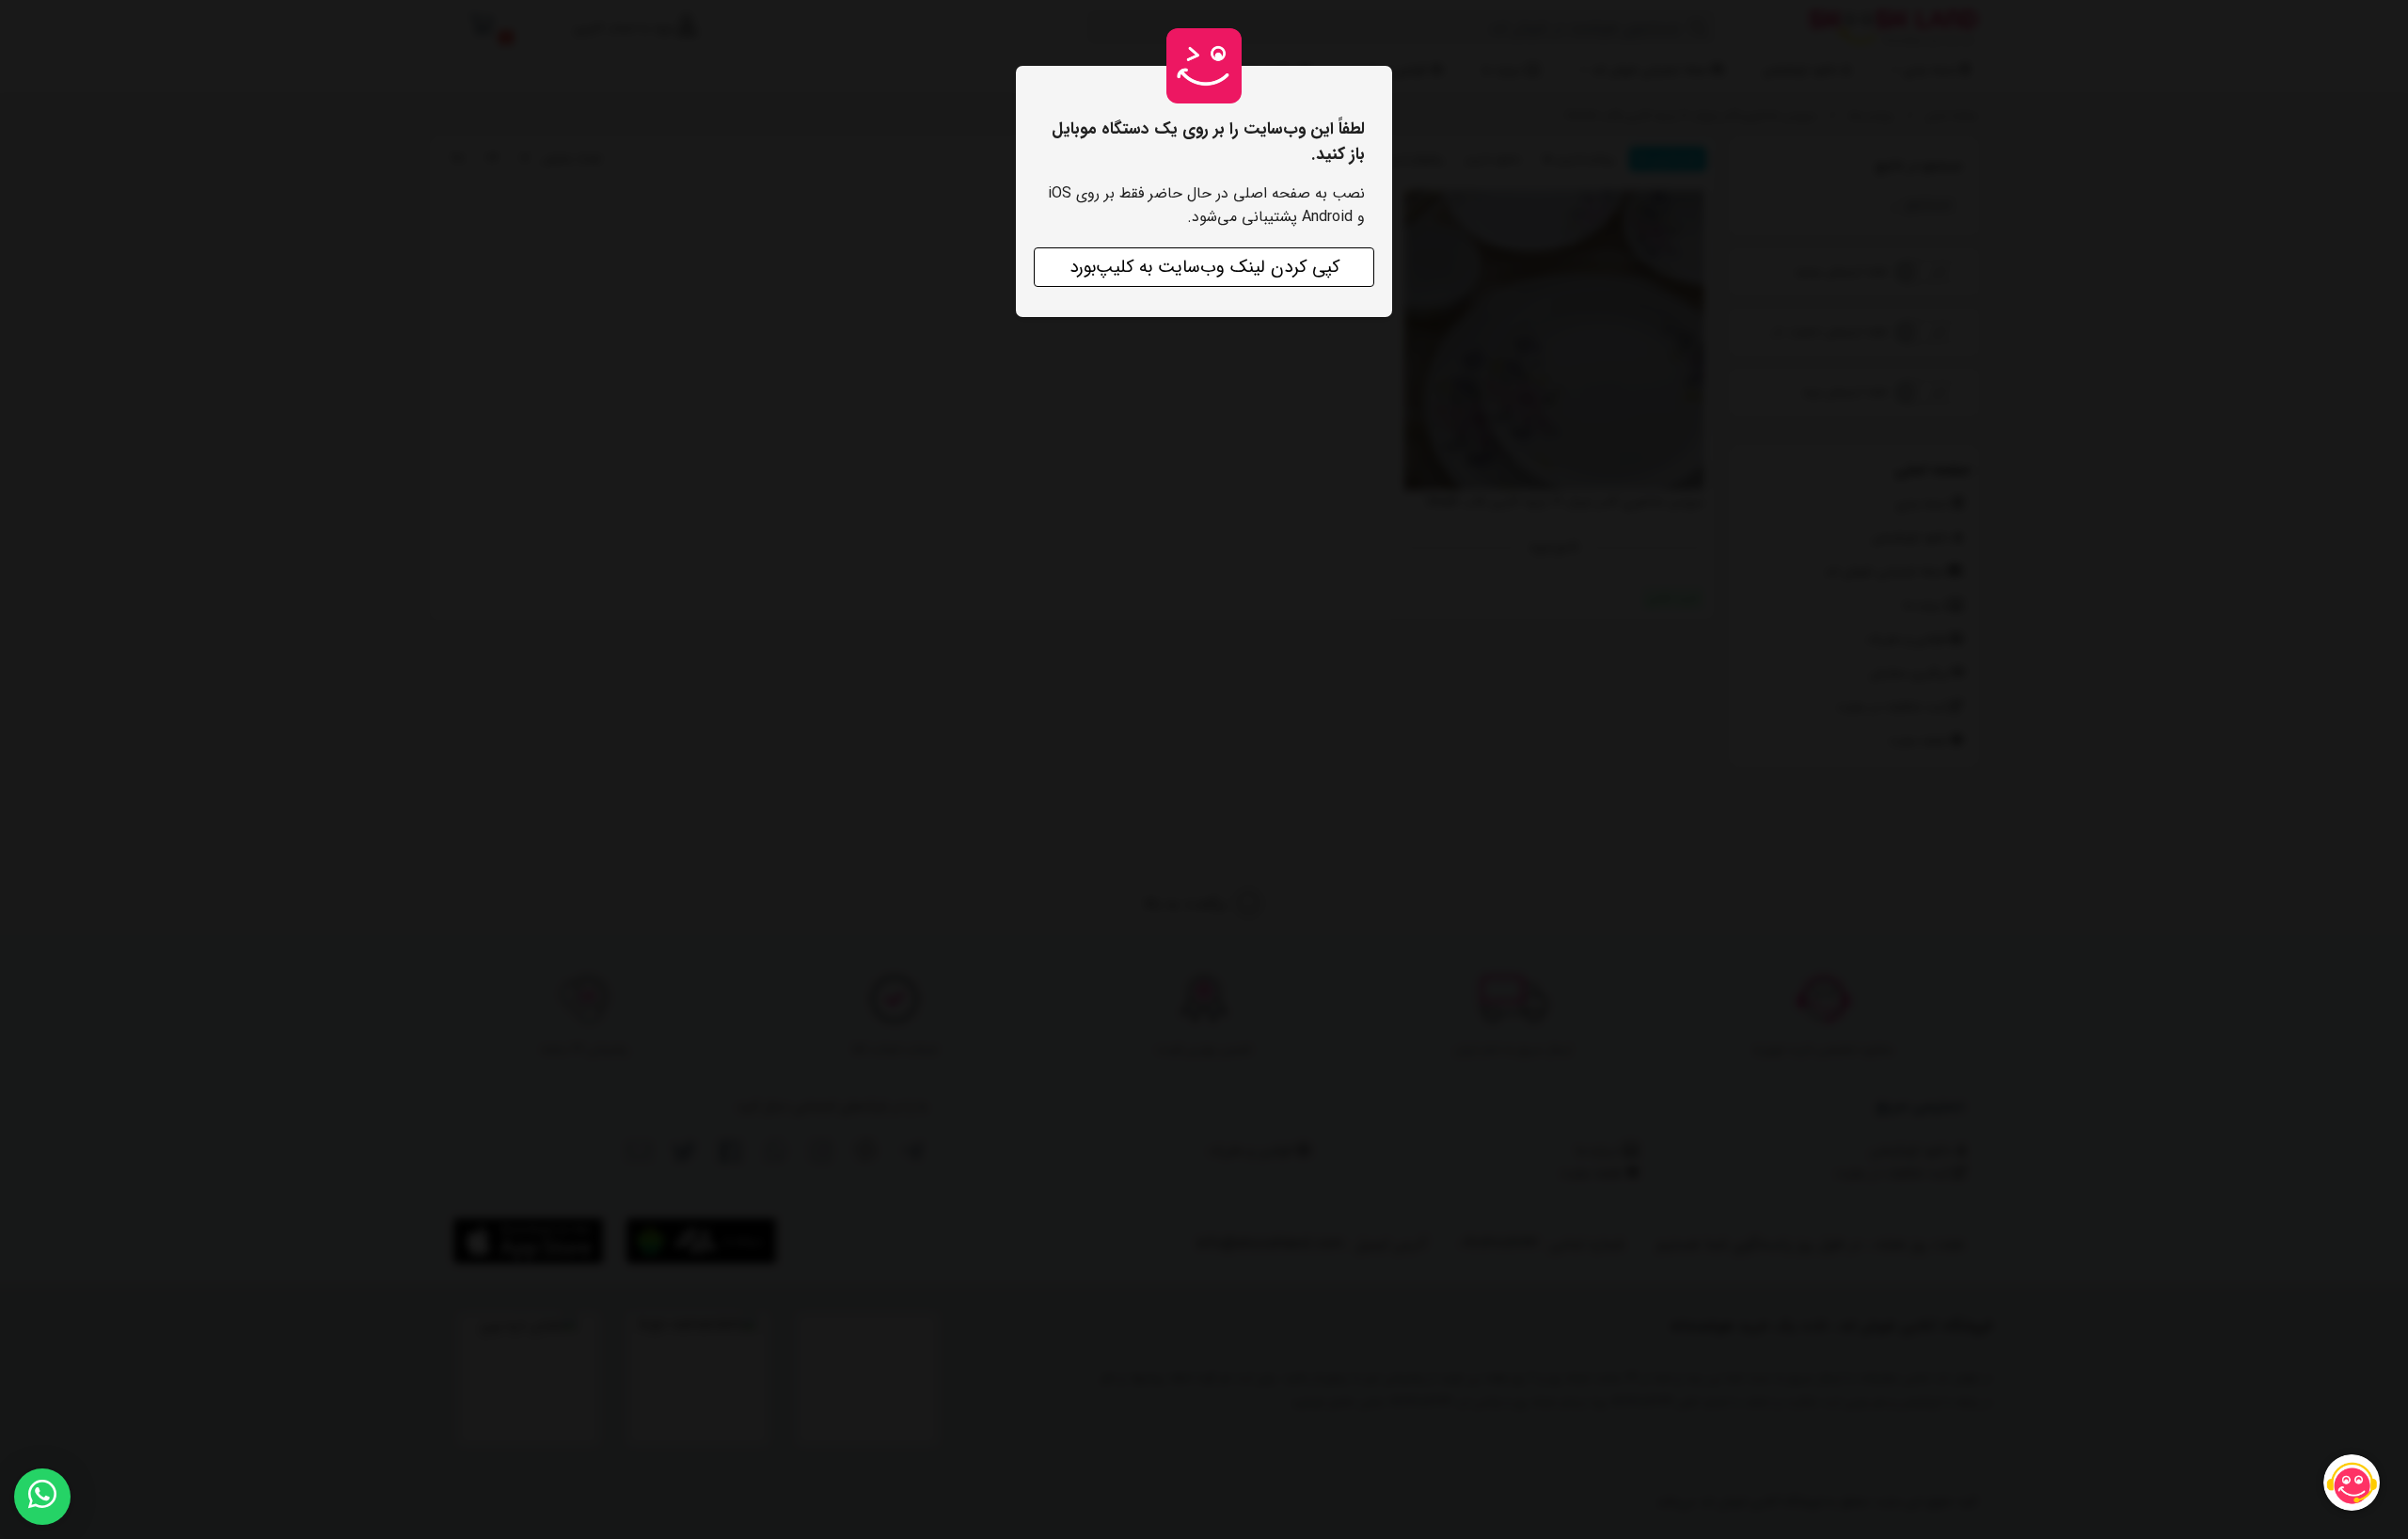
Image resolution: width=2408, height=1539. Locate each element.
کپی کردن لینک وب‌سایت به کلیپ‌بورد (1204, 267)
